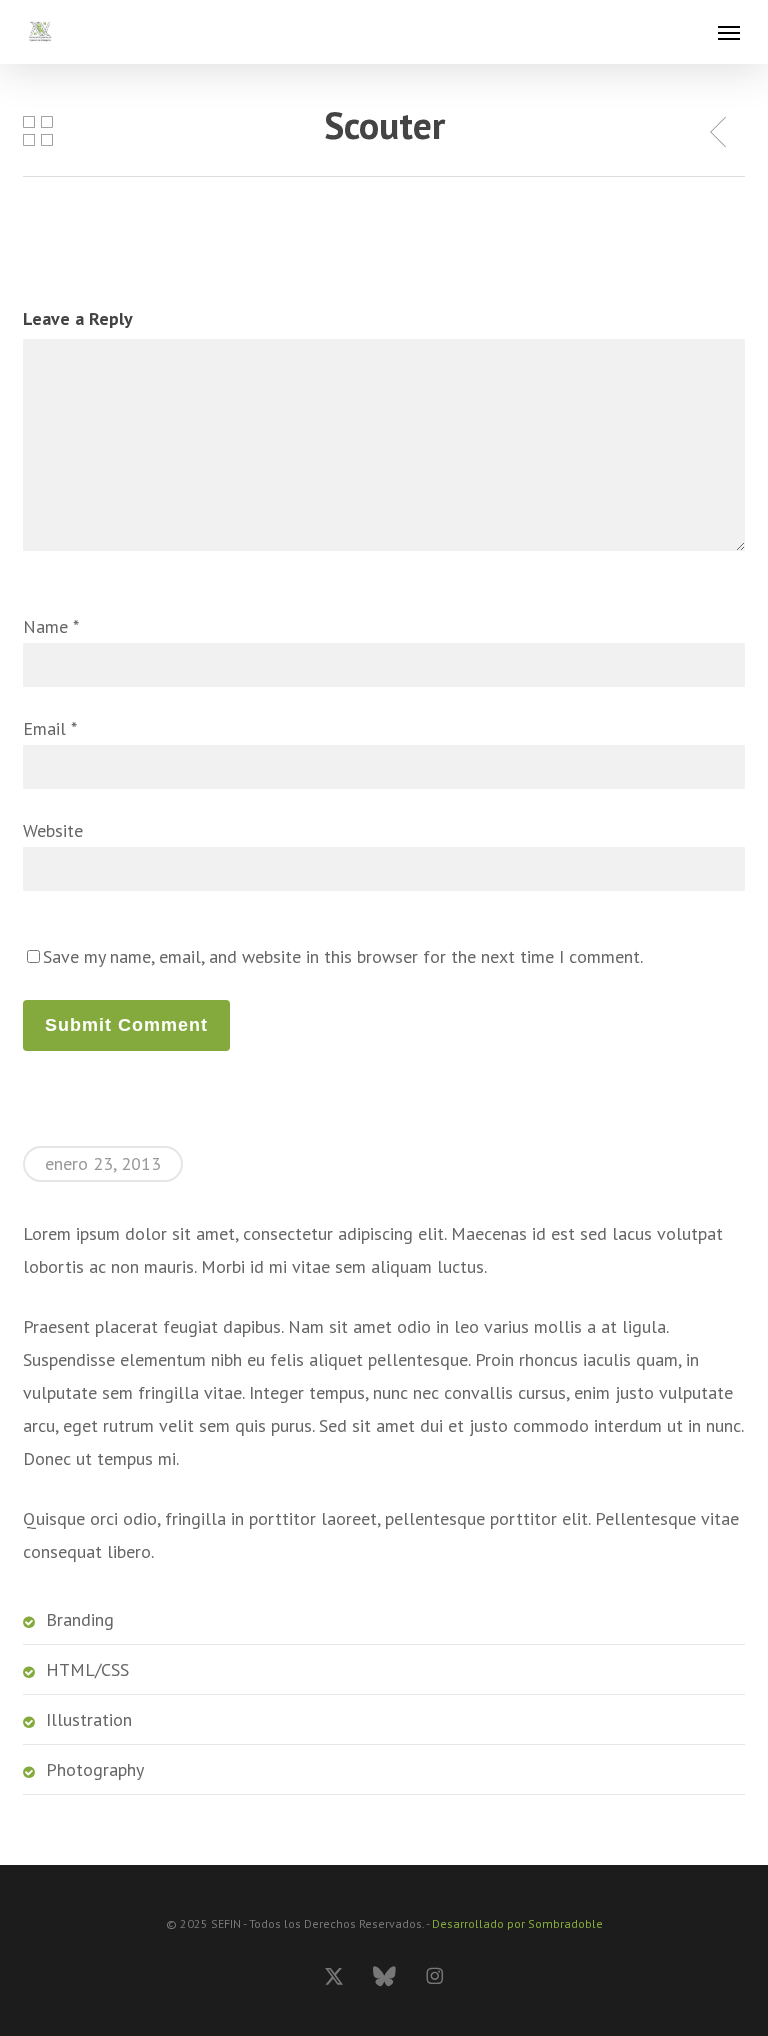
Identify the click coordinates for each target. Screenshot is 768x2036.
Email (50, 728)
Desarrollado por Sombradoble (517, 1923)
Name (50, 626)
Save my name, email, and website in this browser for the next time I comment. (343, 956)
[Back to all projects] (38, 130)
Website (53, 830)
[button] (729, 32)
